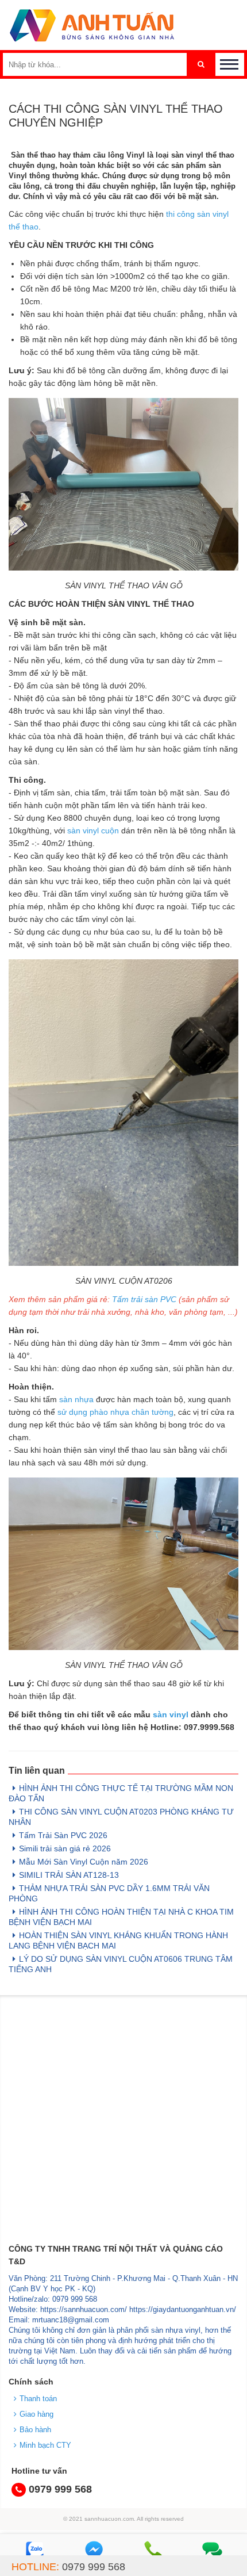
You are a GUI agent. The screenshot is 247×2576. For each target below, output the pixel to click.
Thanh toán (38, 2399)
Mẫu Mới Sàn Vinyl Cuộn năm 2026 (84, 1862)
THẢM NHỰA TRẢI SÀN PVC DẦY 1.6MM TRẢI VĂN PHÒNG (109, 1893)
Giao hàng (36, 2414)
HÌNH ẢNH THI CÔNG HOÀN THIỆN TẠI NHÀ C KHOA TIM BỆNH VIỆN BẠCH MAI (121, 1917)
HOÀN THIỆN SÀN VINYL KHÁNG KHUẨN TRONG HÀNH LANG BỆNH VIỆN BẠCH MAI (118, 1940)
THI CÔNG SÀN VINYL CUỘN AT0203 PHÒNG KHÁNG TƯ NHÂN (121, 1817)
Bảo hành (35, 2430)
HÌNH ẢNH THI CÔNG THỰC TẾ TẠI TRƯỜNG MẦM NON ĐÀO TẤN (121, 1793)
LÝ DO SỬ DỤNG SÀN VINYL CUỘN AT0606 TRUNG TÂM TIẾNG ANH (121, 1964)
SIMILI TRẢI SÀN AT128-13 (69, 1875)
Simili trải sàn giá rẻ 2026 (65, 1848)
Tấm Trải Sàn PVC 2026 (63, 1835)
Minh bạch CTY (45, 2445)
